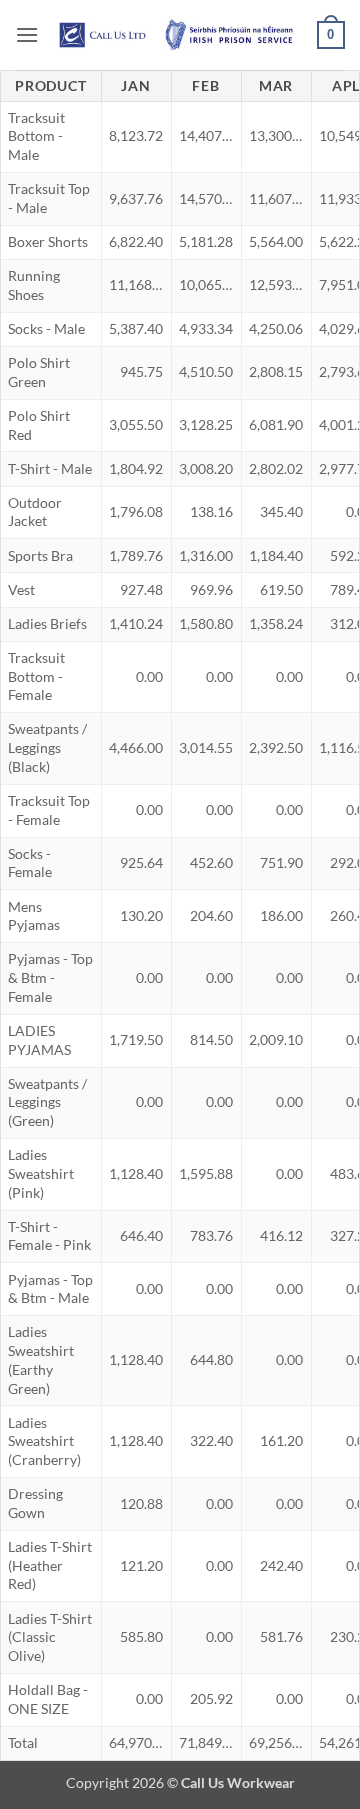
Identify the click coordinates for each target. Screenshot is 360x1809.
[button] (27, 34)
